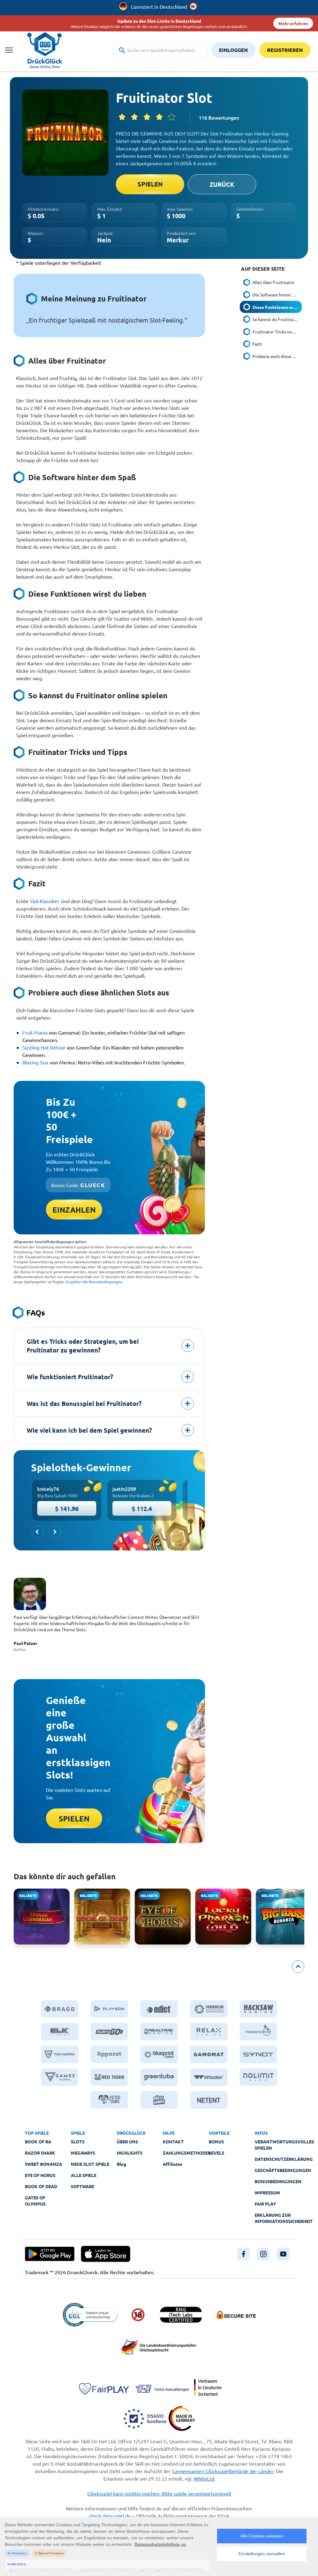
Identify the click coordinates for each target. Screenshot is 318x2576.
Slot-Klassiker (45, 901)
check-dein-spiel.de (110, 2516)
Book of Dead (41, 2186)
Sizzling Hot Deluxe (44, 1047)
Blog (121, 2164)
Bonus (216, 2142)
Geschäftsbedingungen (283, 2170)
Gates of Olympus (35, 2201)
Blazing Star (36, 1062)
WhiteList (204, 2478)
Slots (78, 2142)
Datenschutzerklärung (284, 2159)
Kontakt (173, 2142)
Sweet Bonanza (43, 2164)
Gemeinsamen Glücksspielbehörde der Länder (223, 2471)
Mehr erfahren (293, 23)
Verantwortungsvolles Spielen (284, 2145)
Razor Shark (40, 2153)
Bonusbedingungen (278, 2181)
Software (82, 2186)
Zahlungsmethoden (187, 2153)
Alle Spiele (84, 2175)
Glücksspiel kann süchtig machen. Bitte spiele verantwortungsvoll (159, 2493)
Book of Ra (38, 2142)
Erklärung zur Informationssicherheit (284, 2218)
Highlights (130, 2153)
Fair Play (265, 2204)
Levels (216, 2153)
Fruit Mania (35, 1032)
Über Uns (127, 2142)
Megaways (83, 2153)
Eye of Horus (40, 2175)
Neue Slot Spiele (90, 2164)
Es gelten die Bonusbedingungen (94, 1282)
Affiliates (173, 2164)
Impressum (267, 2193)
